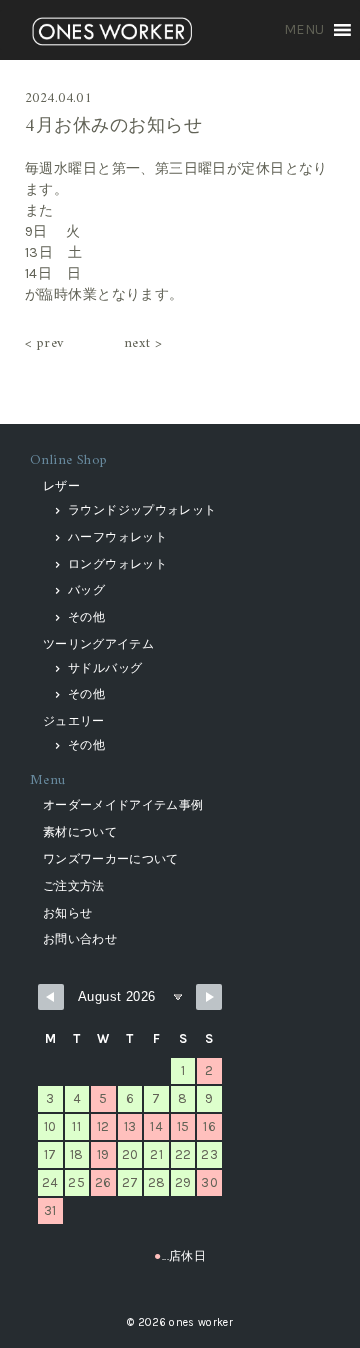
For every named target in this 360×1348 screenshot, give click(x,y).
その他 (86, 617)
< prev (44, 343)
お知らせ (67, 913)
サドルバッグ (105, 668)
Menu (48, 780)
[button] (304, 30)
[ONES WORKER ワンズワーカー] (112, 33)
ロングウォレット (117, 564)
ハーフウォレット (117, 537)
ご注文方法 (74, 886)
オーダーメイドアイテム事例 (123, 805)
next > (143, 343)
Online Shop (69, 460)
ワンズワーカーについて (111, 859)
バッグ (86, 590)
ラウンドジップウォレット (142, 510)
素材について (80, 832)
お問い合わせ (80, 939)
